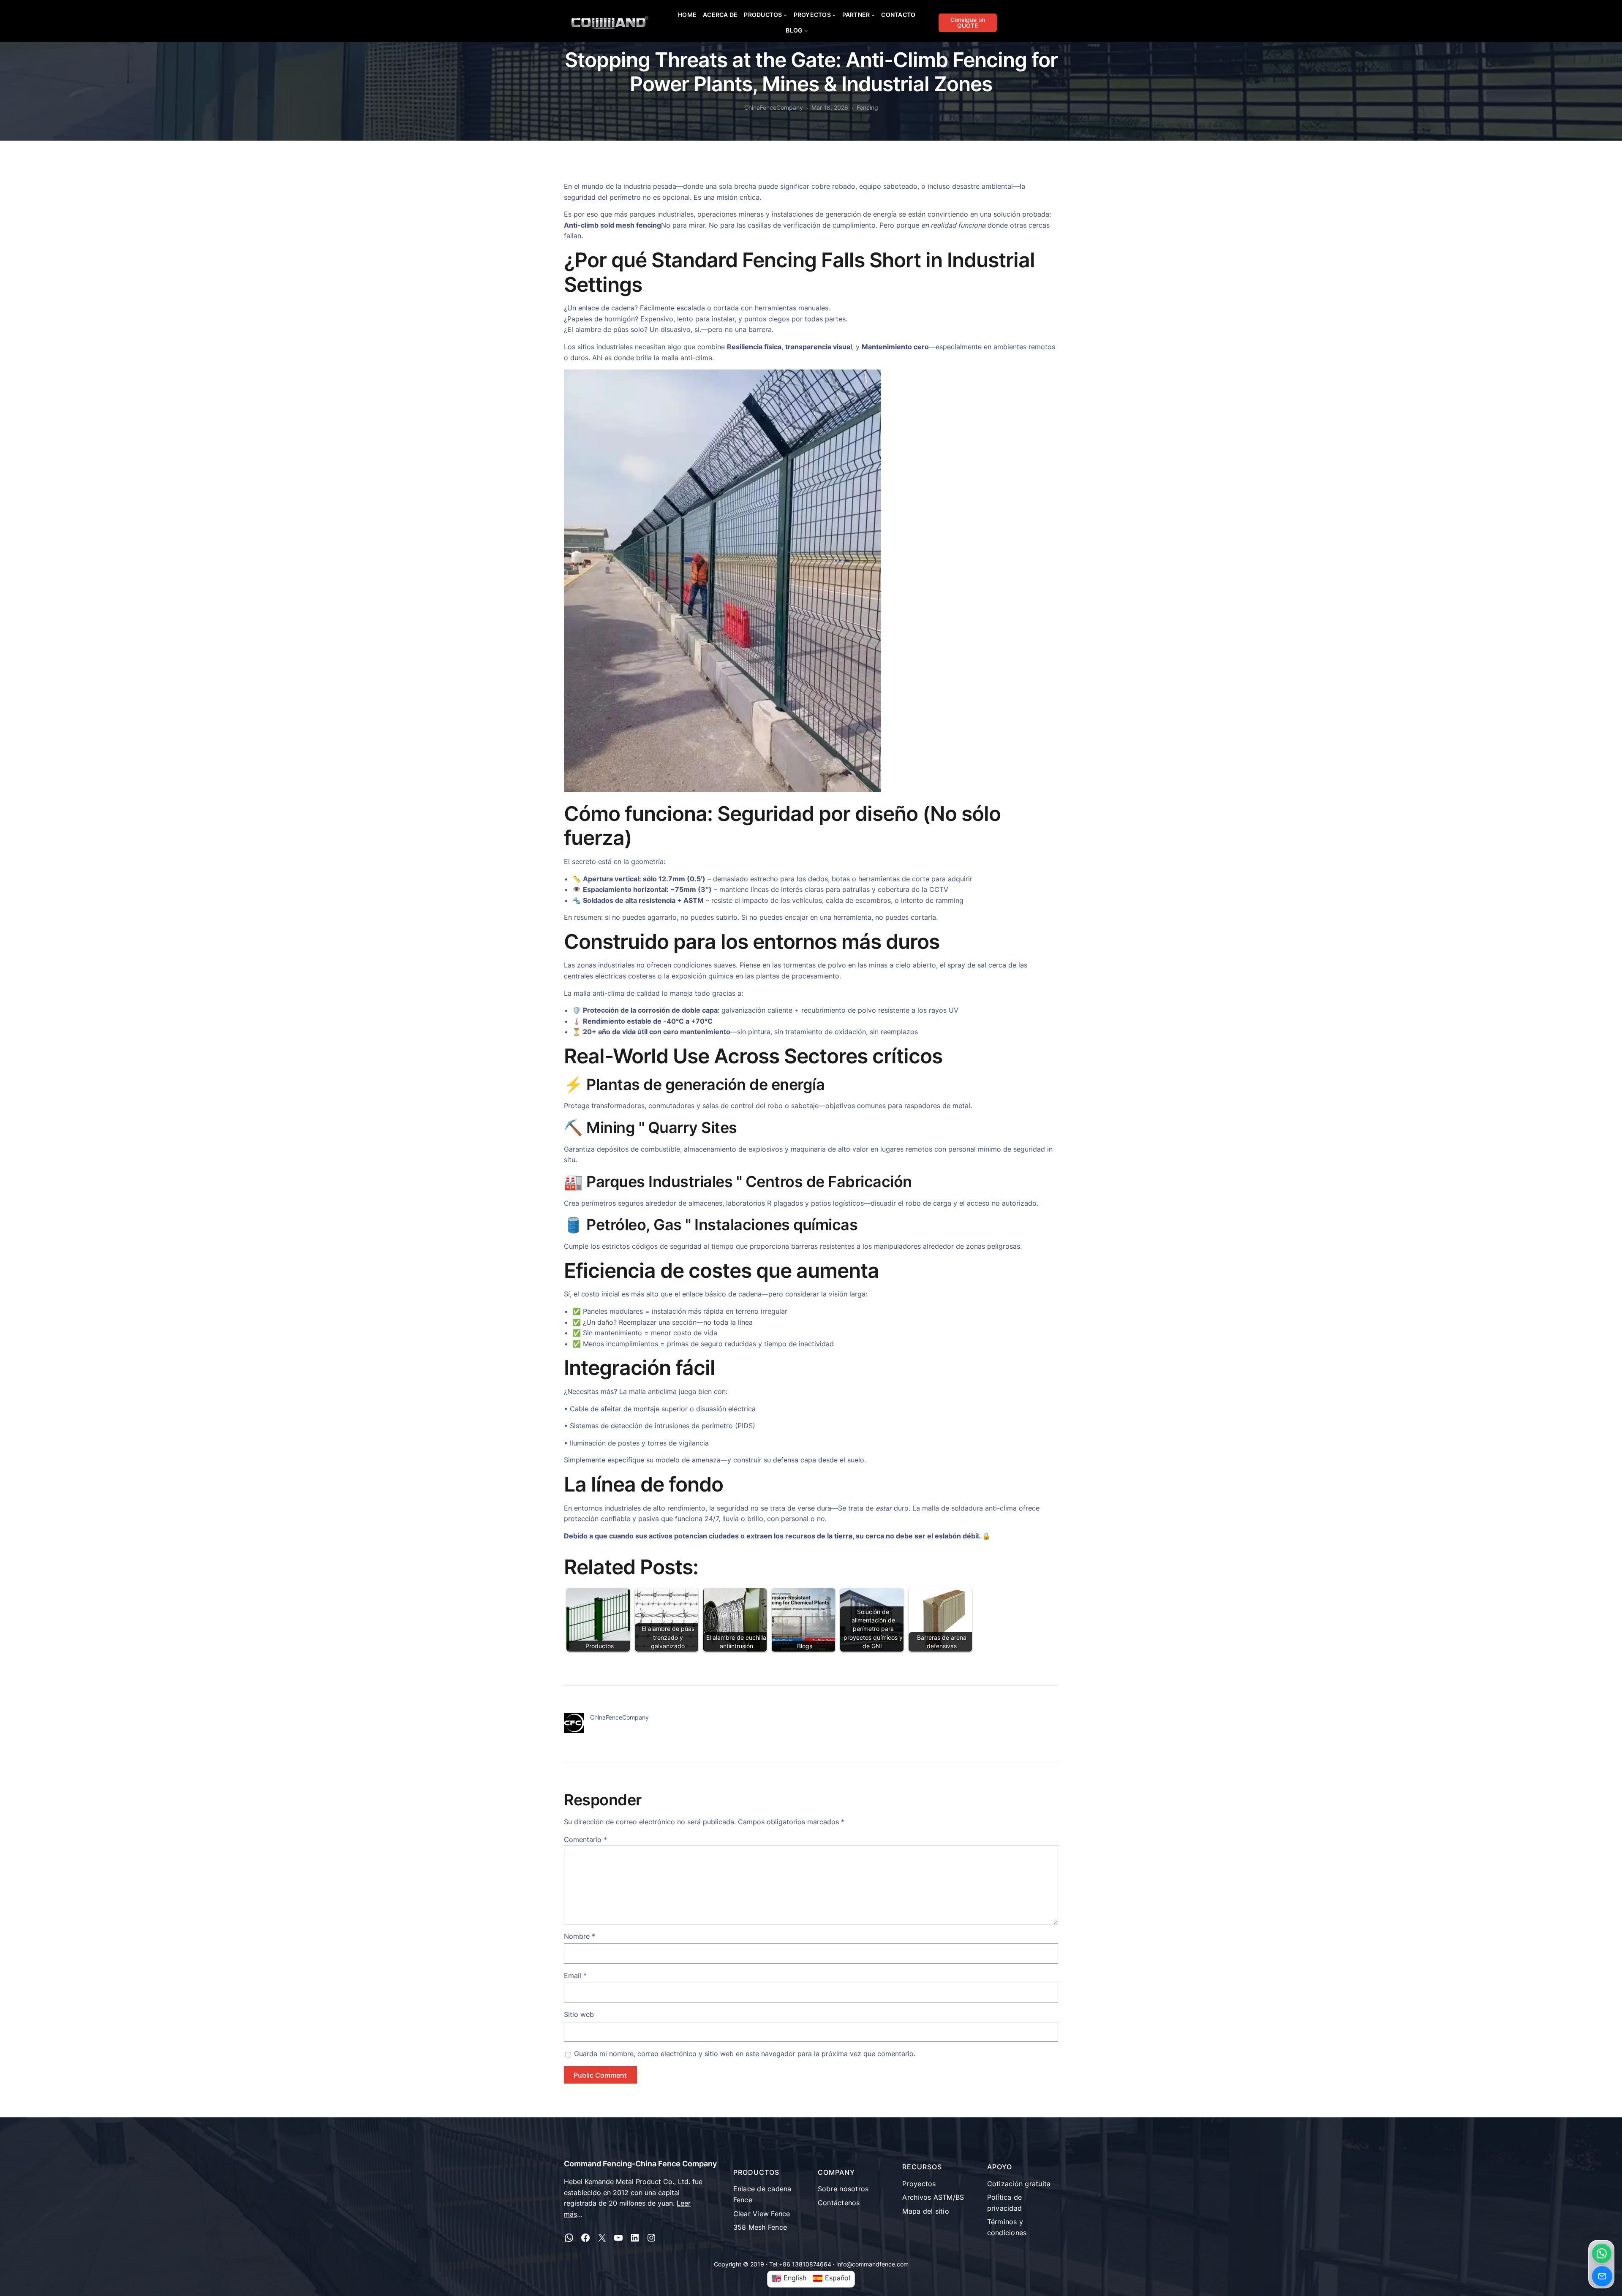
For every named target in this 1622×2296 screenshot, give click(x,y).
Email (575, 1975)
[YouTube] (618, 2238)
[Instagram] (651, 2238)
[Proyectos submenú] (834, 15)
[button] (1602, 2253)
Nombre (580, 1936)
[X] (602, 2238)
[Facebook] (585, 2238)
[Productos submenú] (785, 15)
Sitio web (579, 2014)
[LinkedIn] (635, 2238)
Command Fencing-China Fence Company (640, 2164)
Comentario (585, 1840)
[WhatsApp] (569, 2238)
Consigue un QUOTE (968, 23)
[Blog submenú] (806, 30)
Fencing (867, 107)
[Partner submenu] (873, 15)
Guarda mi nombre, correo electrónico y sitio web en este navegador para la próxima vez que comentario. (745, 2054)
